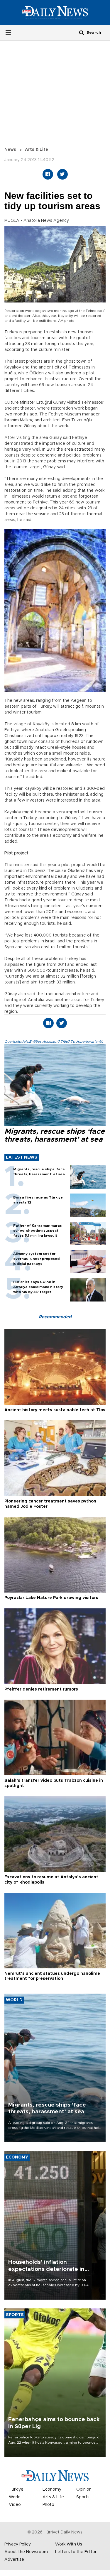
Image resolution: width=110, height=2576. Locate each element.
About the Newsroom (26, 2552)
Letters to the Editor (76, 2552)
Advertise (14, 2560)
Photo (48, 2505)
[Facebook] (48, 174)
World (15, 2497)
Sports (83, 2497)
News (10, 150)
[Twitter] (62, 174)
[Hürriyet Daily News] (55, 12)
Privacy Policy (18, 2544)
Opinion (84, 2489)
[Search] (82, 32)
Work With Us (69, 2544)
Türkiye (16, 2489)
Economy (52, 2489)
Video (15, 2505)
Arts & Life (37, 150)
